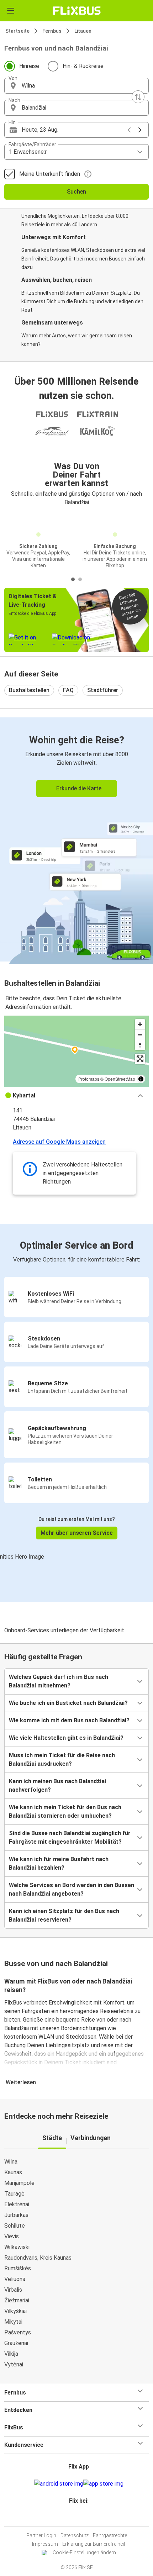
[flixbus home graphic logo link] (77, 11)
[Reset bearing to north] (140, 1045)
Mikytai (13, 2322)
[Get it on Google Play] (59, 2484)
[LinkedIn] (80, 2518)
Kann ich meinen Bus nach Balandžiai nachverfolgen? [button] (57, 1785)
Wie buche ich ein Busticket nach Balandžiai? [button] (68, 1703)
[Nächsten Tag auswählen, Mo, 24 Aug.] (140, 130)
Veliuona (15, 2279)
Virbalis (13, 2290)
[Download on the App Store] (103, 2484)
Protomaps (89, 1079)
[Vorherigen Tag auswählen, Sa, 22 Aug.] (129, 130)
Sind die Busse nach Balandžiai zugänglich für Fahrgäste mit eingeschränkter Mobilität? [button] (70, 1837)
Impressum (45, 2544)
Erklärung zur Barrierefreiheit (94, 2544)
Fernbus (52, 31)
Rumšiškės (18, 2268)
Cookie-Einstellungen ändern (84, 2553)
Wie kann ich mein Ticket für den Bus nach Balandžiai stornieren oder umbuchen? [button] (65, 1811)
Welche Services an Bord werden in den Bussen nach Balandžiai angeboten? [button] (72, 1889)
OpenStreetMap (120, 1079)
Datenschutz (75, 2535)
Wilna (11, 2162)
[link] (76, 839)
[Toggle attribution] (141, 1079)
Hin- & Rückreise (83, 66)
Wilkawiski (17, 2247)
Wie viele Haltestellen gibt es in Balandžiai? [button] (66, 1738)
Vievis (12, 2236)
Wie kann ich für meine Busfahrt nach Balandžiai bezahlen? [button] (59, 1863)
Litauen (83, 31)
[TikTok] (84, 2518)
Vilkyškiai (15, 2311)
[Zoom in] (140, 1024)
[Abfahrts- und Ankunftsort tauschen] (138, 97)
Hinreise (29, 66)
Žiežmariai (17, 2300)
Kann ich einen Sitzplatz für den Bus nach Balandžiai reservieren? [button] (64, 1915)
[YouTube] (78, 2518)
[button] (76, 86)
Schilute (15, 2226)
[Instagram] (75, 2518)
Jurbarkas (16, 2215)
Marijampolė (19, 2183)
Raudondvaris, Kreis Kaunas (38, 2258)
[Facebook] (73, 2518)
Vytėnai (14, 2364)
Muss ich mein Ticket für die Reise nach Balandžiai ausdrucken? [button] (62, 1760)
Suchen (76, 192)
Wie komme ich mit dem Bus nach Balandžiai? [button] (69, 1720)
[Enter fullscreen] (140, 1059)
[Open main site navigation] (11, 11)
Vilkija (11, 2354)
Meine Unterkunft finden (50, 174)
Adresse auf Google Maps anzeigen (59, 1142)
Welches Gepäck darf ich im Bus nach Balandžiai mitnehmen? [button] (59, 1681)
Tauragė (14, 2194)
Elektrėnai (17, 2204)
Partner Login (41, 2535)
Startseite (17, 31)
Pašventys (18, 2332)
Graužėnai (16, 2343)
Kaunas (13, 2172)
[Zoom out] (140, 1035)
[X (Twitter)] (82, 2518)
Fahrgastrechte (110, 2535)
